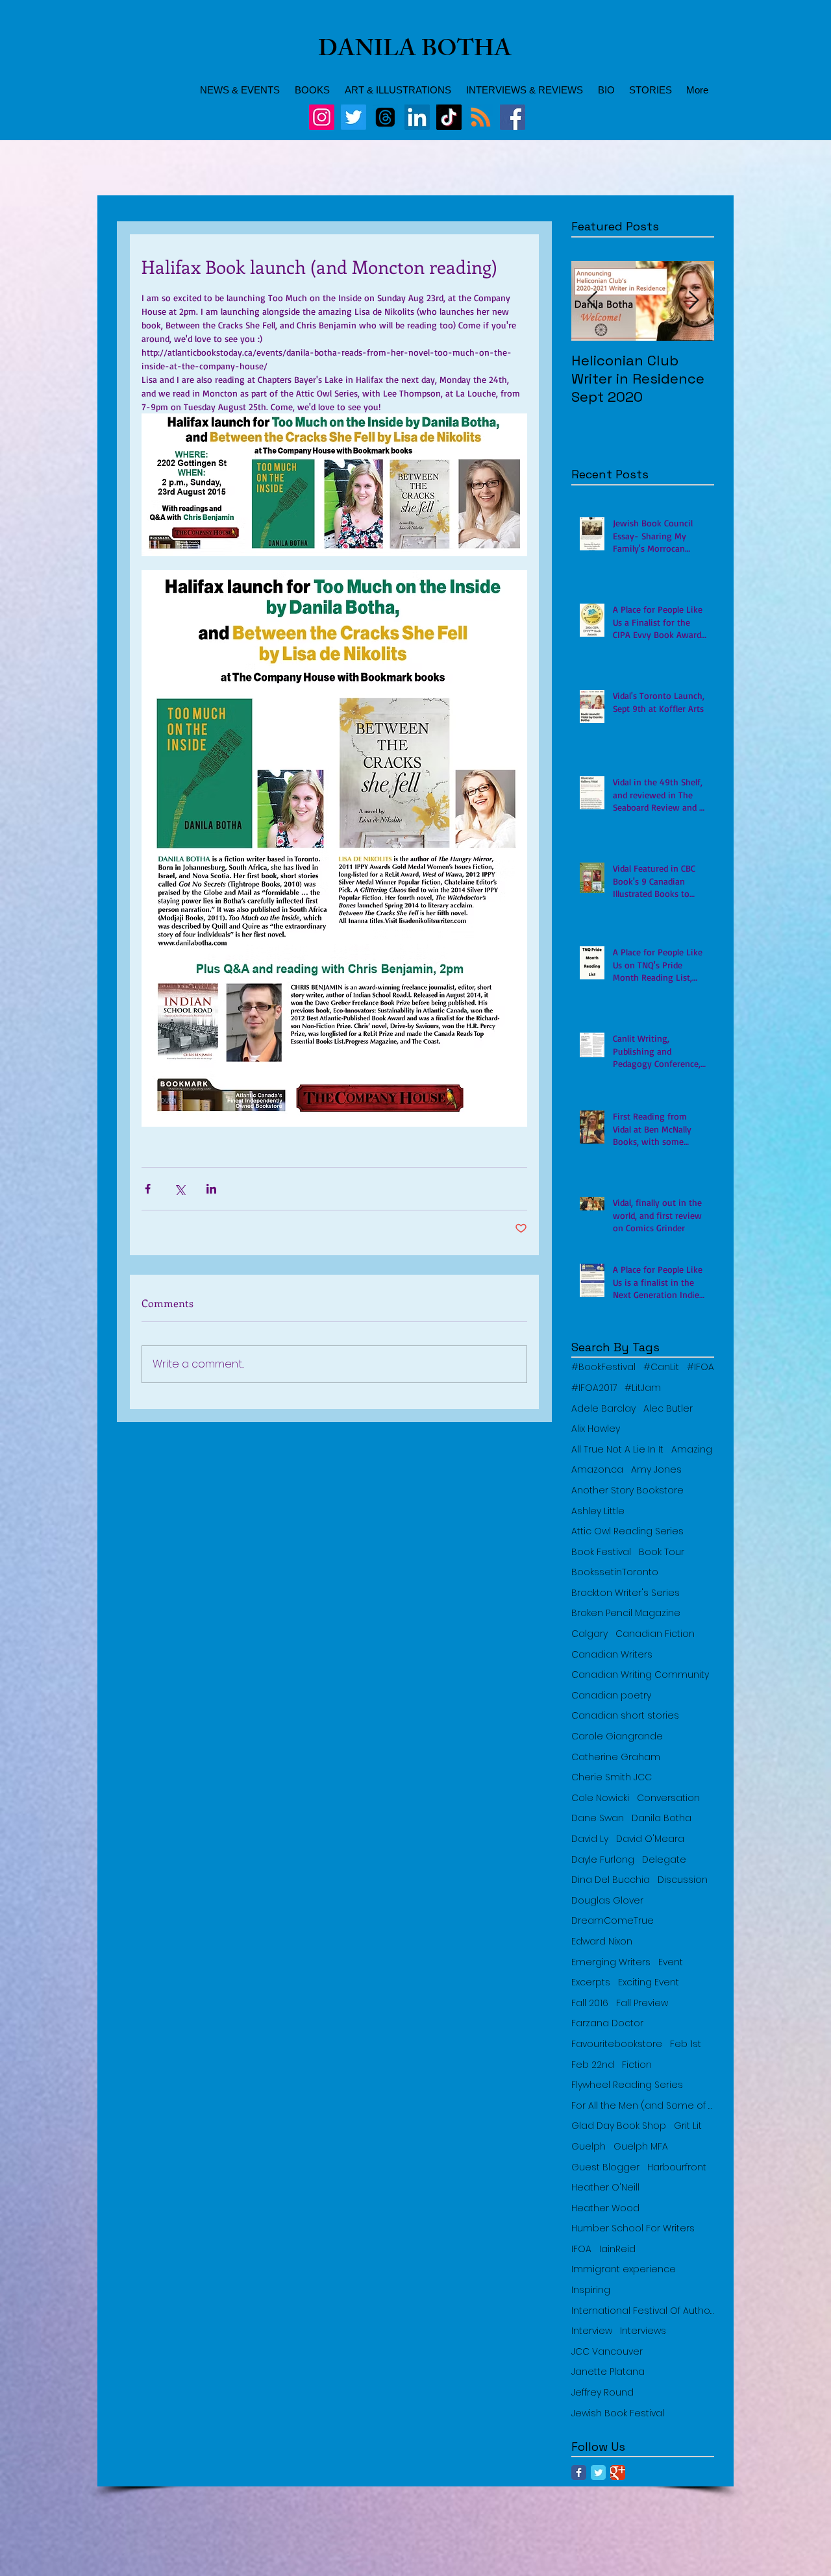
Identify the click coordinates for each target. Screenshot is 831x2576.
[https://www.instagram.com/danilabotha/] (322, 117)
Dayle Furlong (603, 1860)
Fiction (637, 2065)
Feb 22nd (593, 2065)
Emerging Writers (611, 1962)
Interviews (643, 2331)
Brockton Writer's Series (626, 1593)
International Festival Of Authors (643, 2311)
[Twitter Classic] (598, 2472)
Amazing (692, 1450)
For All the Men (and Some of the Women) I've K (643, 2106)
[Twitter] (353, 117)
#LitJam (643, 1388)
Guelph (589, 2147)
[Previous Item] (592, 301)
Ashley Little (598, 1511)
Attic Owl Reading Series (627, 1531)
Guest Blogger (605, 2167)
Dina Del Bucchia (611, 1880)
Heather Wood (605, 2208)
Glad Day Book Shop (619, 2126)
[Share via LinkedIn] (211, 1189)
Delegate (664, 1860)
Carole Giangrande (617, 1736)
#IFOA (701, 1367)
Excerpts (591, 1982)
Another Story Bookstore (627, 1490)
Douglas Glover (607, 1901)
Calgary (589, 1634)
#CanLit (661, 1367)
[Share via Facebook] (148, 1189)
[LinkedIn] (417, 117)
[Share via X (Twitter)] (180, 1189)
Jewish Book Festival (618, 2413)
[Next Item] (693, 301)
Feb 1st (686, 2044)
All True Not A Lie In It (617, 1450)
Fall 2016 (590, 2003)
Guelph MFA (641, 2147)
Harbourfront (677, 2167)
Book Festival (601, 1552)
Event (671, 1962)
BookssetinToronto (615, 1572)
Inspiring (591, 2290)
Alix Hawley (596, 1429)
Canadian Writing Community (640, 1675)
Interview (592, 2331)
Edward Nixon (602, 1942)
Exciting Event (649, 1982)
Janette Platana (608, 2372)
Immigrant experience (624, 2269)
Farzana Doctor (607, 2023)
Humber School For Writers (633, 2228)
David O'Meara (650, 1839)
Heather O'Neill (605, 2188)
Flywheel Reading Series (627, 2085)
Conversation (668, 1798)
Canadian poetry (611, 1696)
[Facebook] (513, 117)
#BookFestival (603, 1367)
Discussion (683, 1880)
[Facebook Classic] (579, 2472)
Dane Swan (598, 1818)
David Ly (590, 1839)
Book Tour (662, 1552)
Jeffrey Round (602, 2393)
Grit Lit (688, 2126)
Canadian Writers (612, 1655)
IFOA (581, 2249)
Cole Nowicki (600, 1798)
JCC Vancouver (607, 2352)
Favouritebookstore (617, 2044)
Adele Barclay (603, 1409)
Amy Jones (656, 1470)
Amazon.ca (597, 1470)
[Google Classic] (618, 2472)
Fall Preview (642, 2003)
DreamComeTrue (613, 1921)
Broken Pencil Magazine (626, 1613)
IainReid (617, 2249)
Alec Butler (668, 1409)
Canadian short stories (625, 1716)
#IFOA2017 (594, 1388)
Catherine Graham (616, 1757)
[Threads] (385, 117)
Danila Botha (662, 1818)
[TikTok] (449, 117)
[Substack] (481, 117)
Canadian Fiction (655, 1634)
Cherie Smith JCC (612, 1777)
